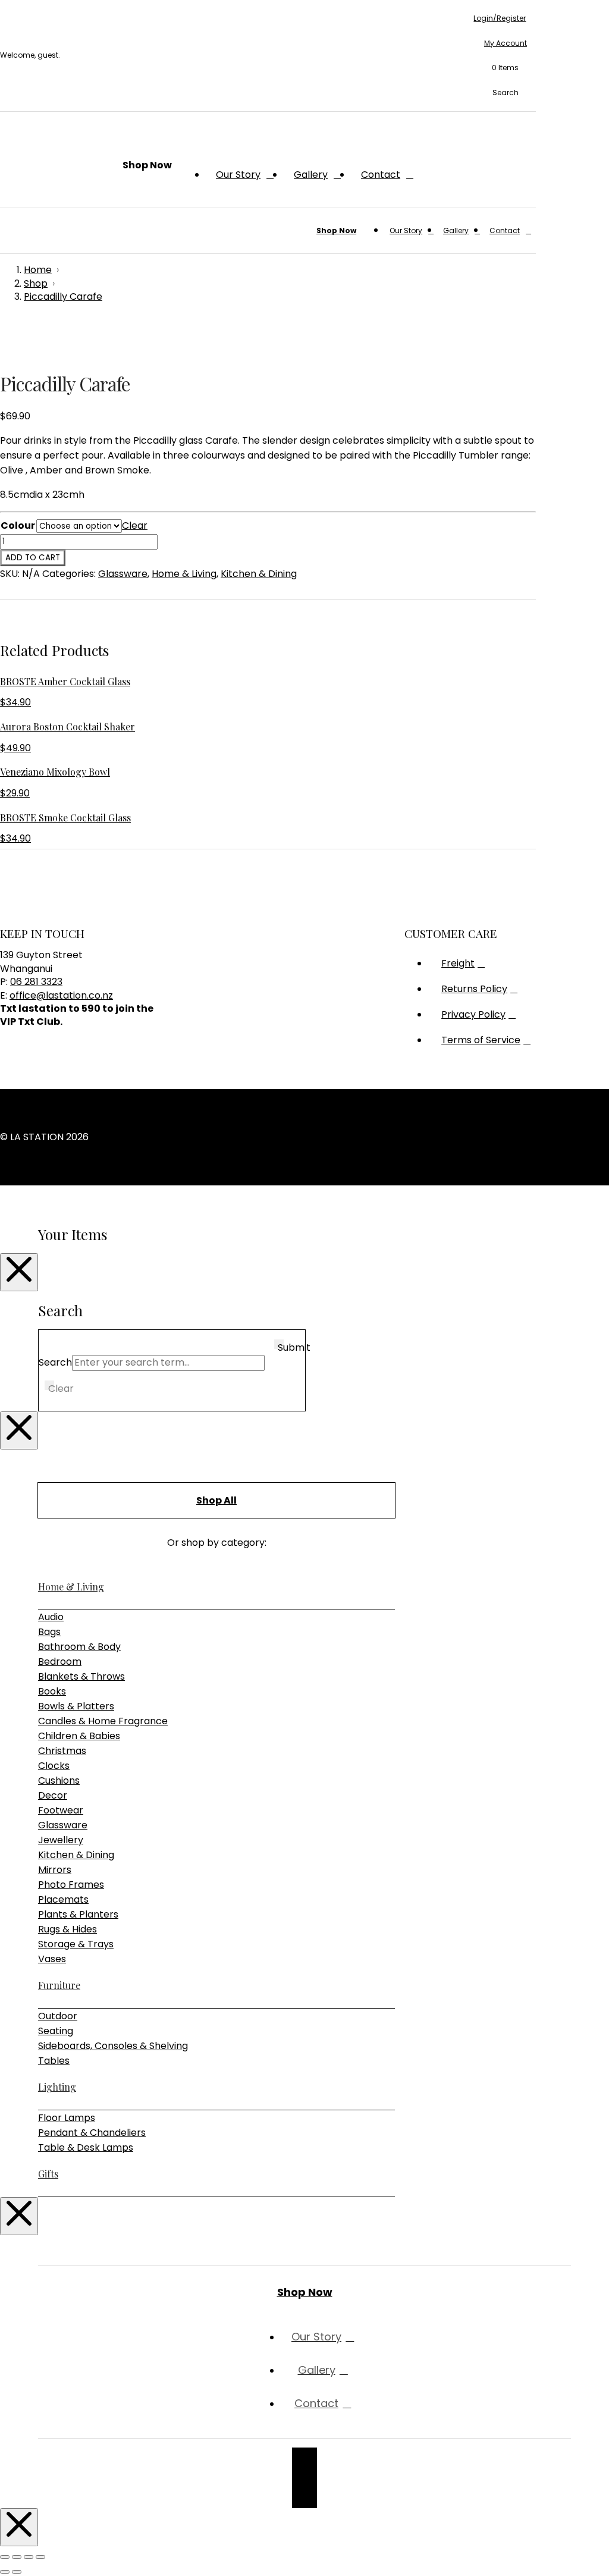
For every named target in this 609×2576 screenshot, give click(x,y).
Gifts (48, 2174)
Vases (52, 1959)
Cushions (59, 1780)
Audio (51, 1617)
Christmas (62, 1751)
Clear (135, 525)
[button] (500, 68)
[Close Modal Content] (19, 1272)
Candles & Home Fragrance (103, 1721)
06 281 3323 (36, 982)
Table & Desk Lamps (86, 2147)
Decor (53, 1795)
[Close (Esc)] (40, 2557)
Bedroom (60, 1662)
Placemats (63, 1899)
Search (55, 1362)
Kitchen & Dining (259, 574)
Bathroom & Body (79, 1647)
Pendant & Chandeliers (92, 2133)
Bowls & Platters (76, 1706)
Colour (18, 525)
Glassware (123, 574)
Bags (49, 1632)
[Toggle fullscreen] (17, 2557)
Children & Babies (79, 1736)
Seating (56, 2031)
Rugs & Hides (68, 1929)
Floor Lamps (67, 2118)
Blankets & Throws (81, 1676)
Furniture (59, 1985)
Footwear (61, 1810)
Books (52, 1691)
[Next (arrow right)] (17, 2572)
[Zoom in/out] (5, 2557)
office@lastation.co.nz (61, 995)
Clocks (54, 1766)
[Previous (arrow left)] (5, 2572)
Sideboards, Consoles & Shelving (113, 2046)
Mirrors (55, 1870)
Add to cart (33, 558)
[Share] (29, 2557)
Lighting (57, 2087)
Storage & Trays (76, 1944)
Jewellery (61, 1840)
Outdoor (58, 2016)
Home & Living (184, 574)
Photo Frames (71, 1885)
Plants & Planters (78, 1914)
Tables (54, 2061)
